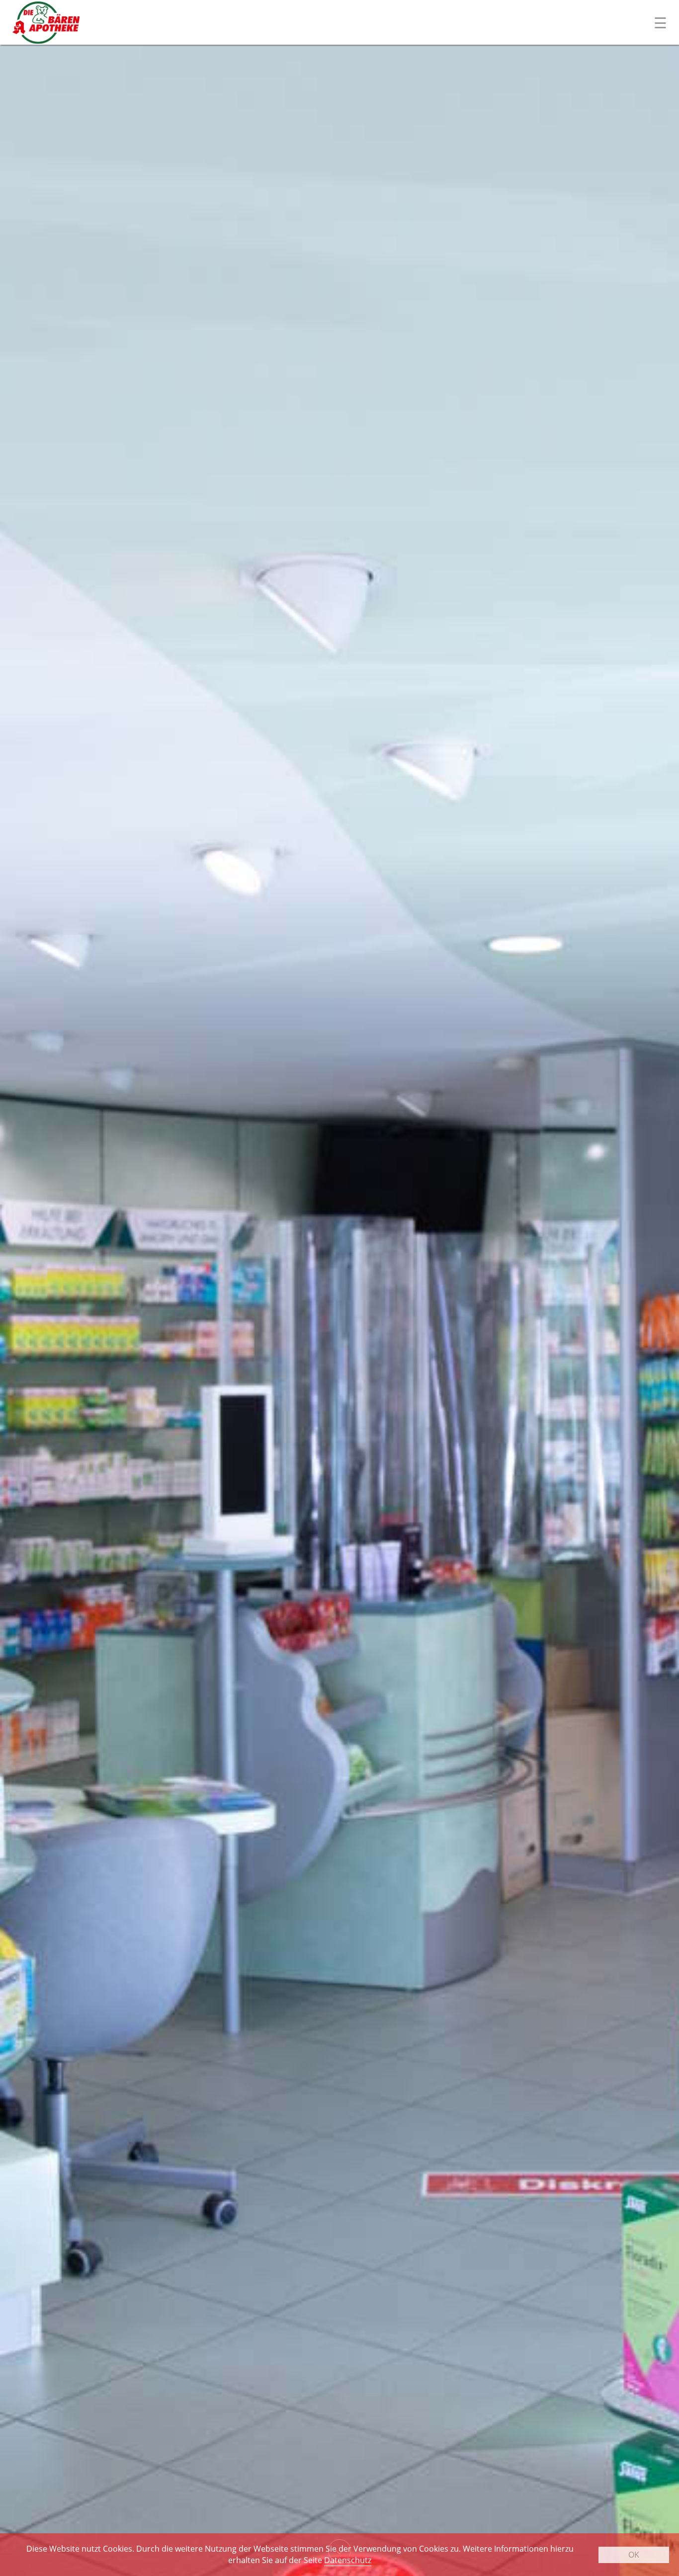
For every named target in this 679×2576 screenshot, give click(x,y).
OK (634, 2555)
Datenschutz (348, 2560)
